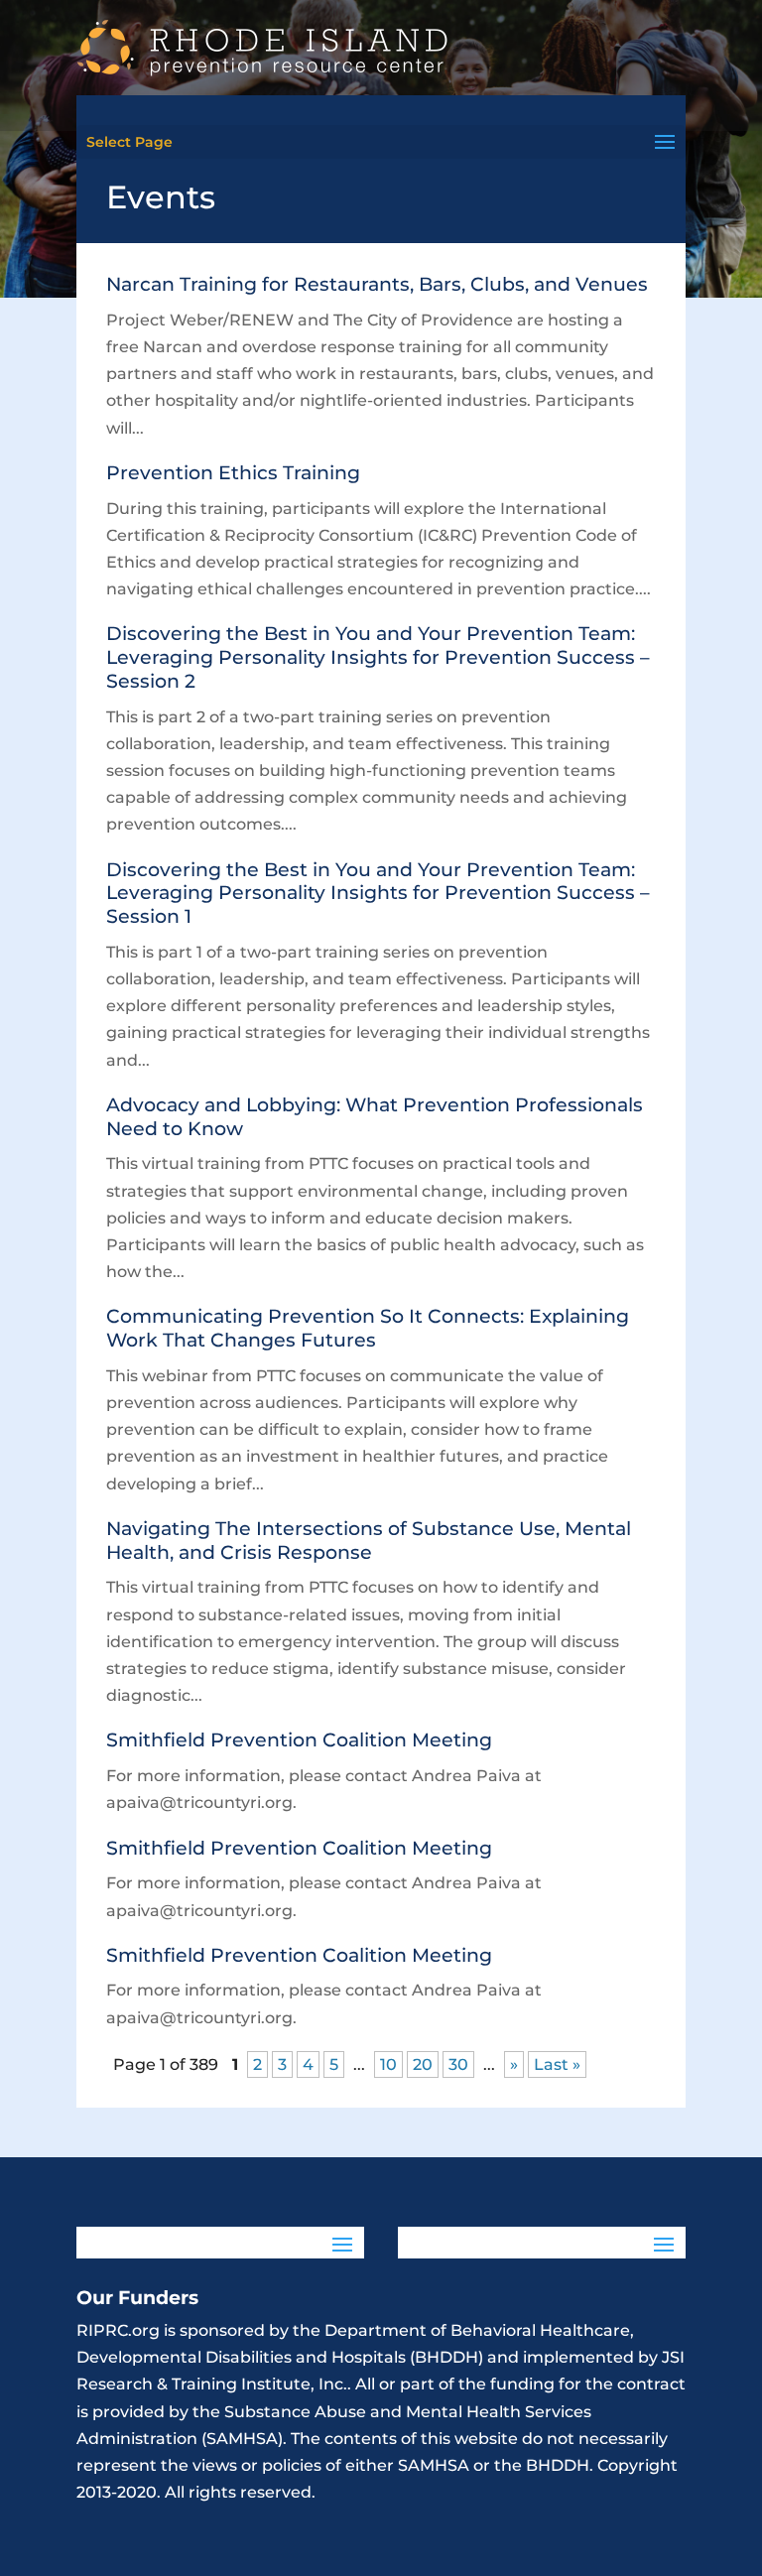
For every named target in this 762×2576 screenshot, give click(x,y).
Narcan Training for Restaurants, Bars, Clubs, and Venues (377, 284)
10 (388, 2064)
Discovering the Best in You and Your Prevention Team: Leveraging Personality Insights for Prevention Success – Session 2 (378, 657)
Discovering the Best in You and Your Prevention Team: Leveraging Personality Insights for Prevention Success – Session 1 (378, 894)
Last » (557, 2064)
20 (423, 2064)
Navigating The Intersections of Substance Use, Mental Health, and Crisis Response (369, 1541)
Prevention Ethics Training (233, 473)
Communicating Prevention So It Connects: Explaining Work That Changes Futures (368, 1328)
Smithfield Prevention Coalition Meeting (299, 1740)
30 (458, 2064)
